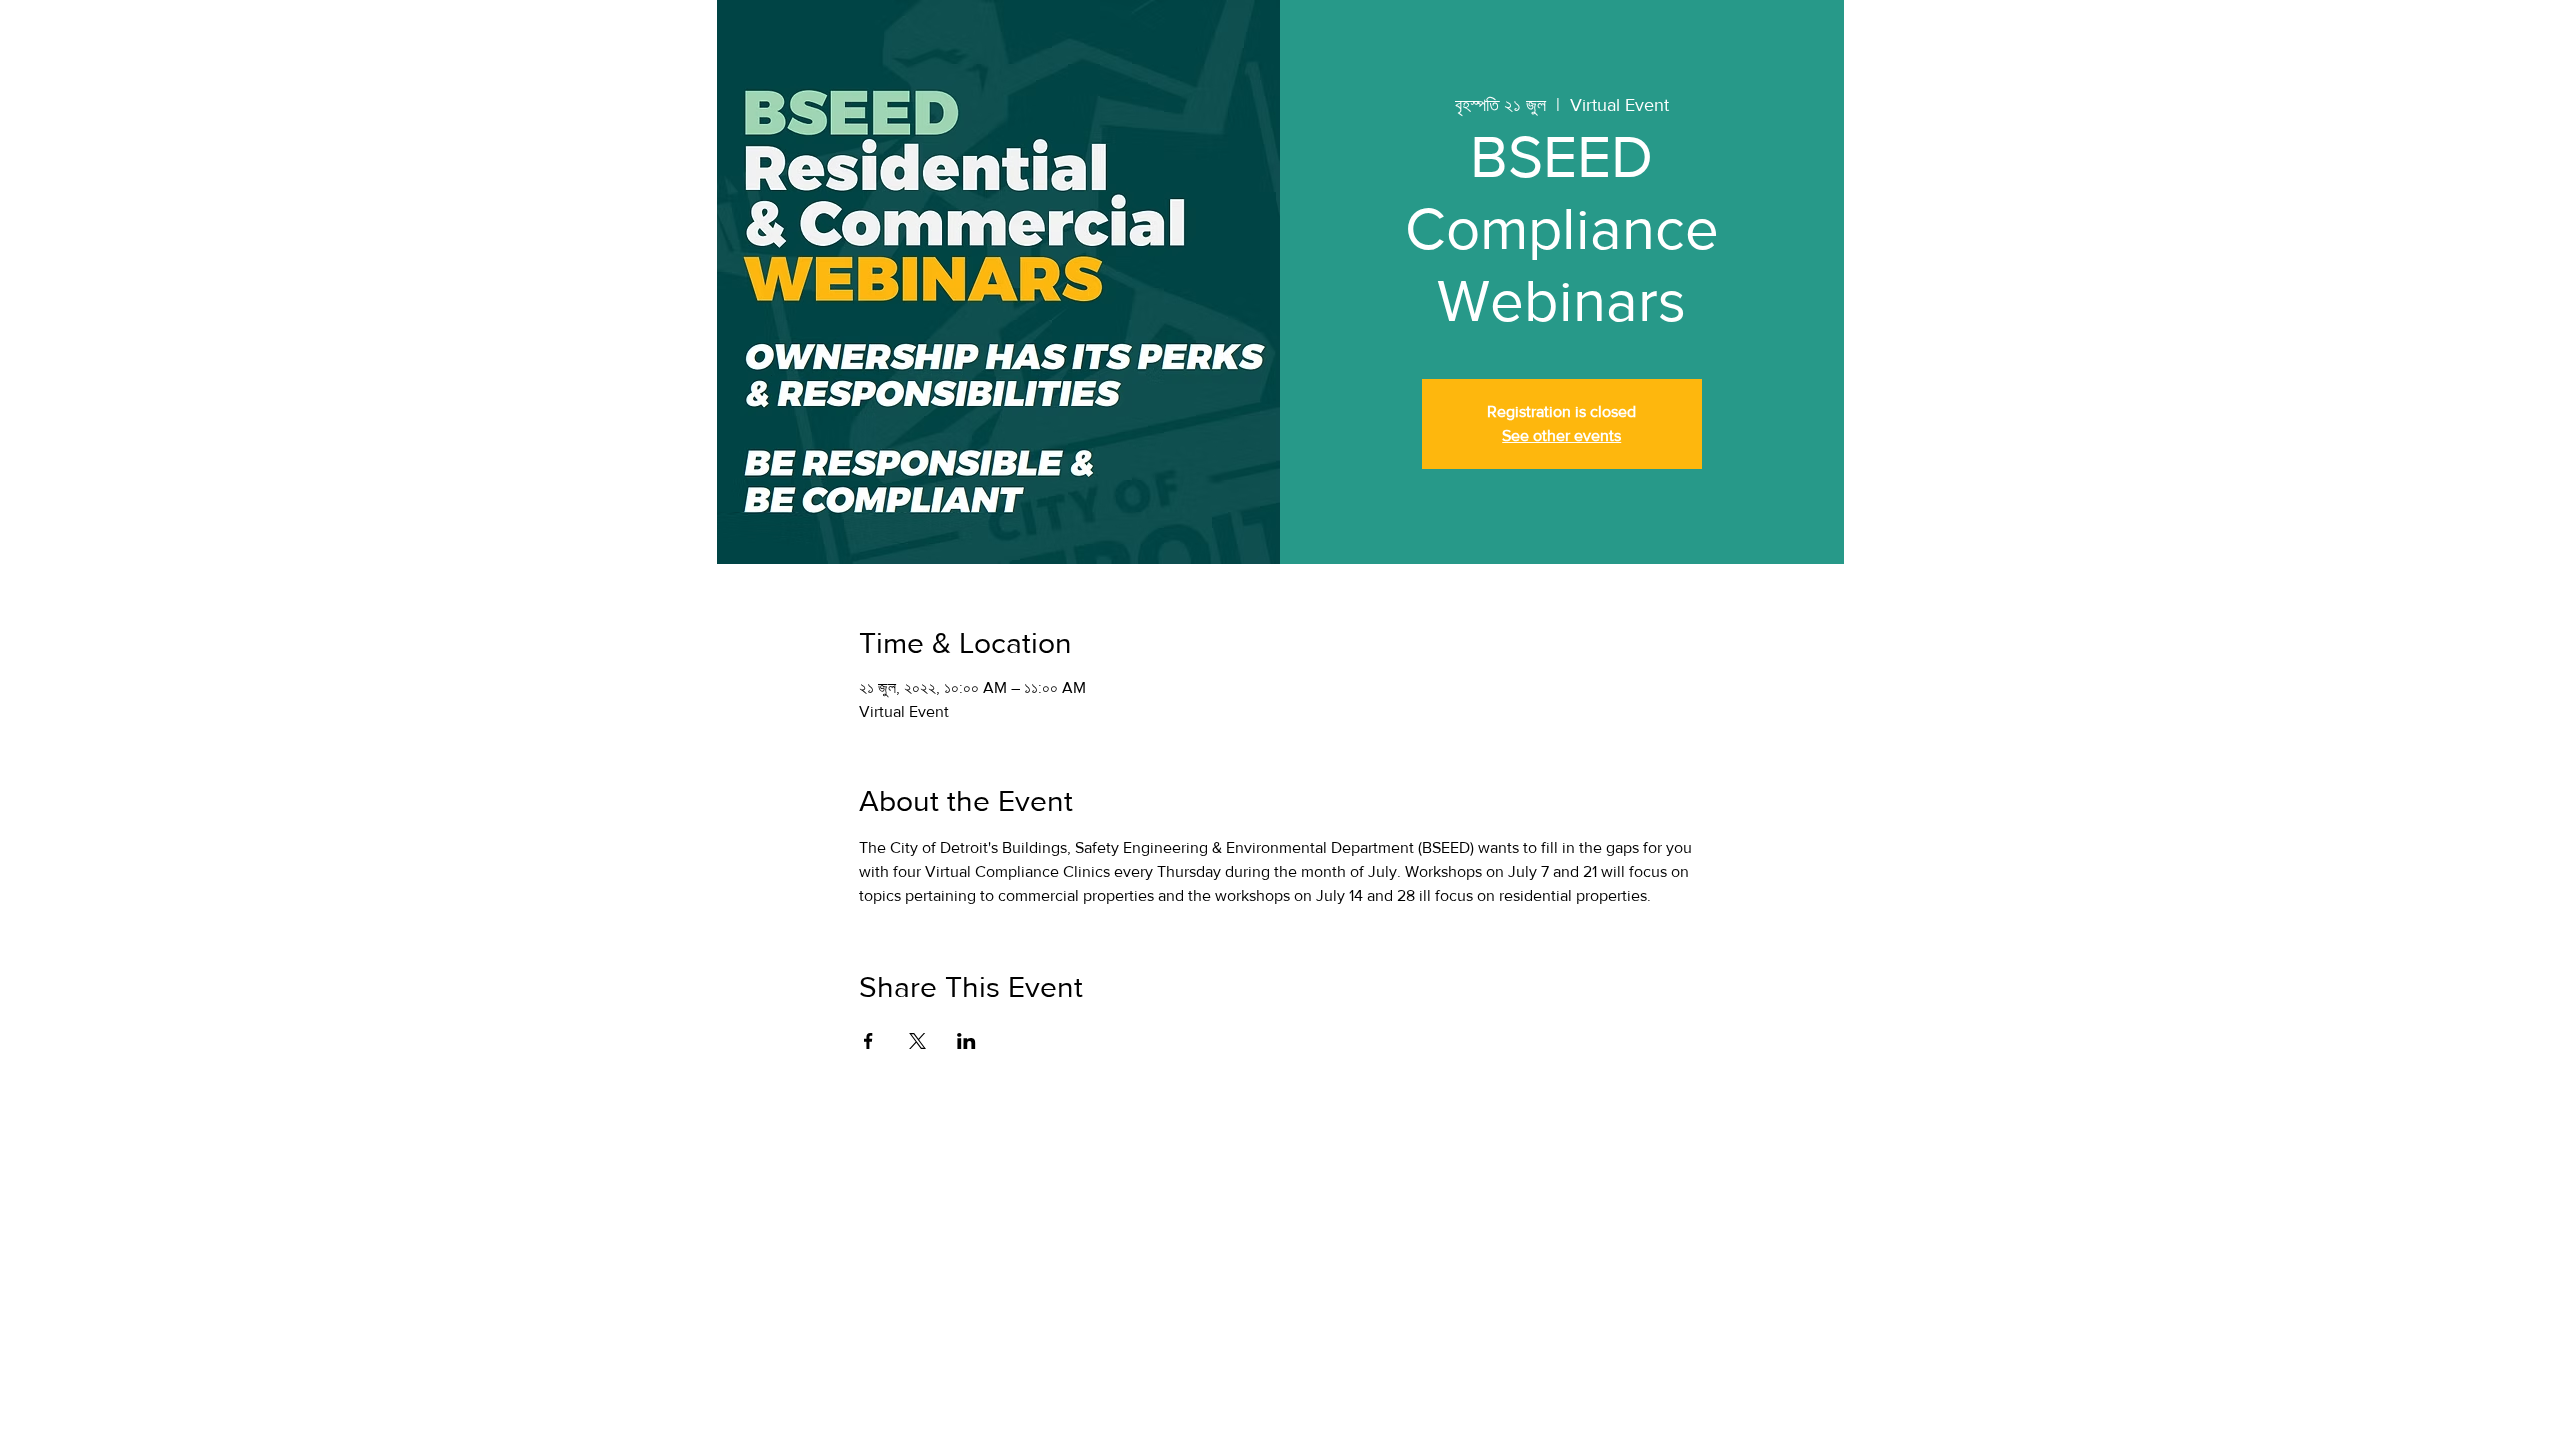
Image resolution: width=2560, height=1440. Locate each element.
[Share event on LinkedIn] (966, 1041)
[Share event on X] (917, 1041)
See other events (1561, 435)
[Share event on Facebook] (868, 1041)
